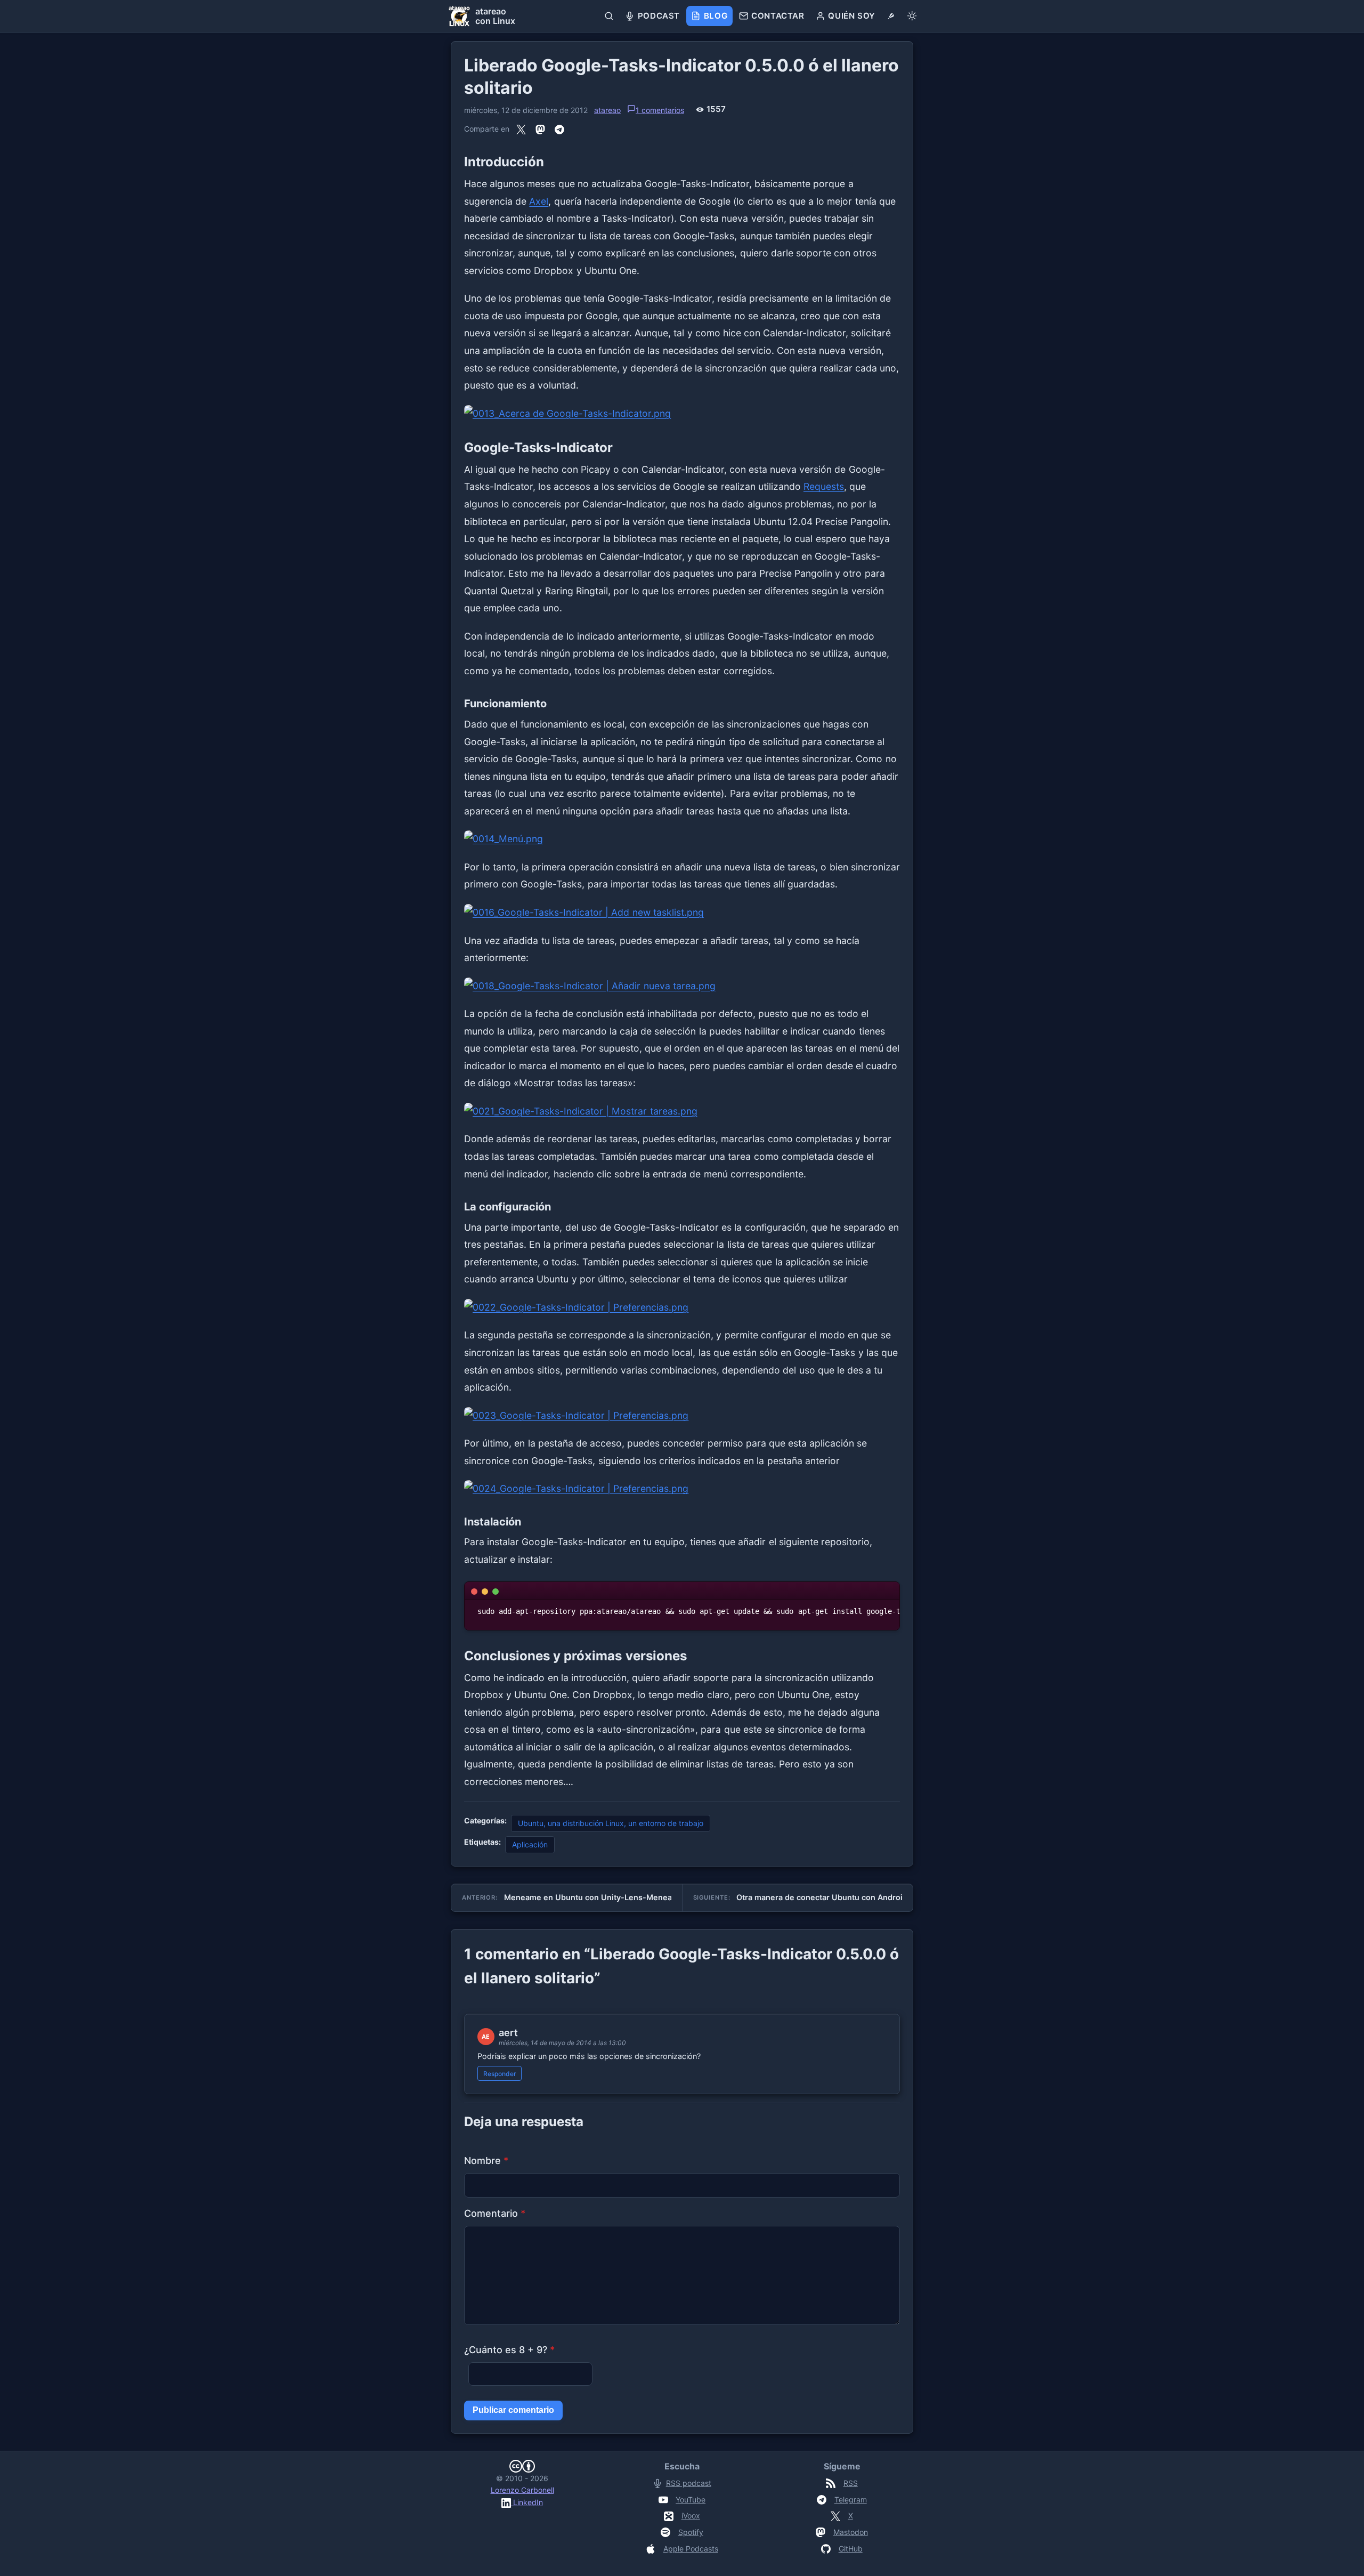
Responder (500, 2074)
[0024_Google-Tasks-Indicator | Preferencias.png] (682, 1489)
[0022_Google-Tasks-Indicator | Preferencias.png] (682, 1308)
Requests (824, 486)
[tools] (891, 16)
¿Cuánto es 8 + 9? (509, 2350)
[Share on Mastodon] (540, 129)
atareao (607, 110)
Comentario (495, 2213)
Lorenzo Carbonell (522, 2490)
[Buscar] (609, 16)
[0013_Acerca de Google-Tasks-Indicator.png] (682, 414)
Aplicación (530, 1844)
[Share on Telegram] (559, 129)
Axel (539, 201)
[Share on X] (521, 129)
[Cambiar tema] (912, 16)
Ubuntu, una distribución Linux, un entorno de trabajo (611, 1823)
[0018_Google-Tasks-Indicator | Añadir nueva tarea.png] (682, 986)
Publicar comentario (513, 2410)
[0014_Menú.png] (682, 839)
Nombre (486, 2161)
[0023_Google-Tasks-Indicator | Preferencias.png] (682, 1416)
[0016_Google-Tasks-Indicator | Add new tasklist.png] (682, 913)
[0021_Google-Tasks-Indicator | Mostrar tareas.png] (682, 1112)
